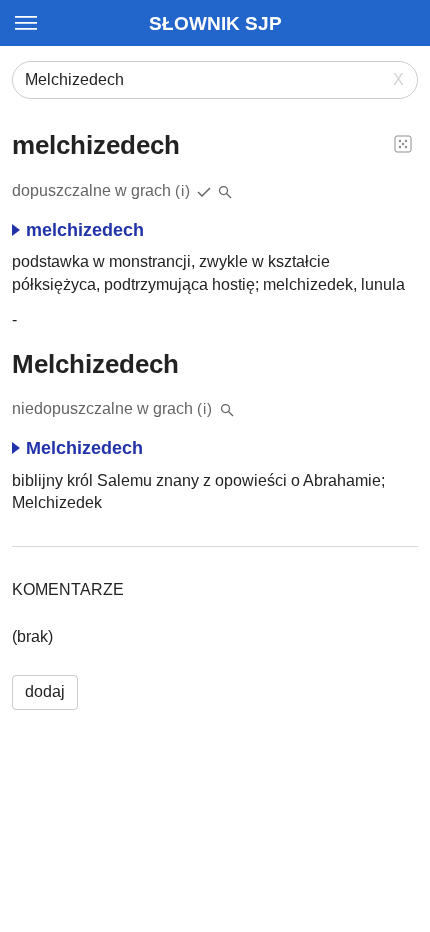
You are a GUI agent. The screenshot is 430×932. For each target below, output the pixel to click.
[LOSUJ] (403, 143)
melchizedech (85, 230)
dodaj (45, 691)
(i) (183, 190)
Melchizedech (84, 448)
